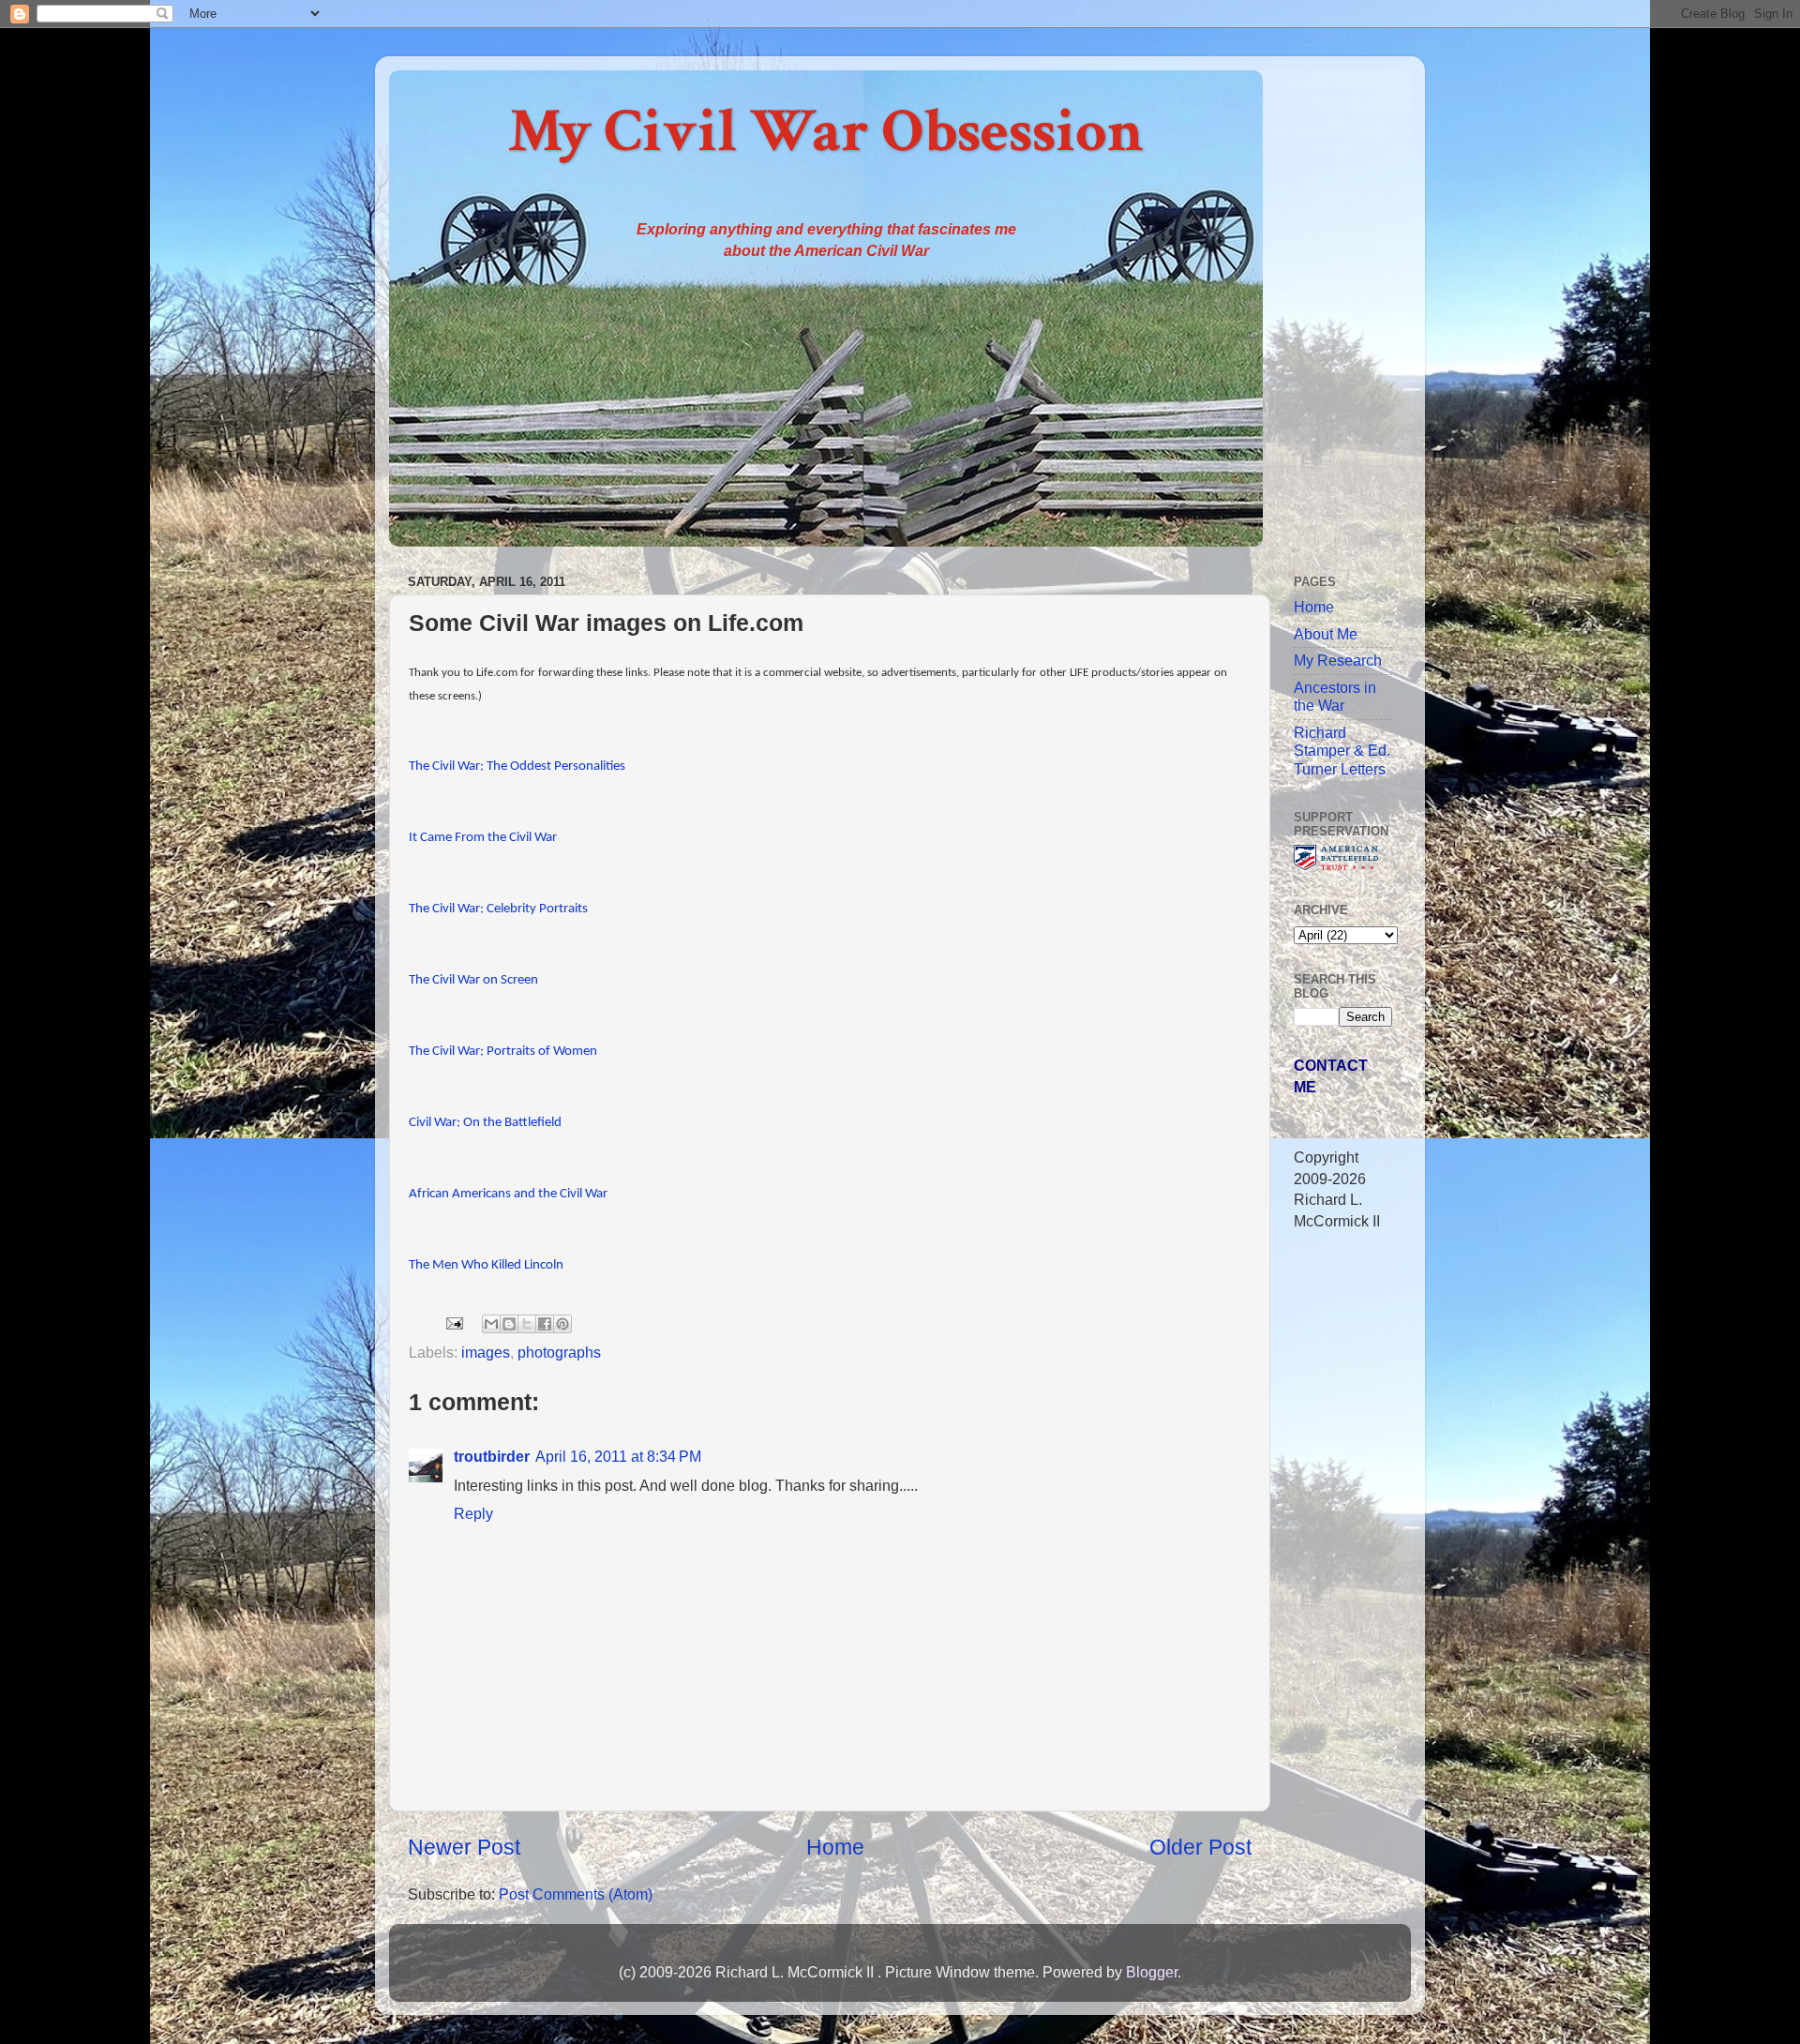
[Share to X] (527, 1324)
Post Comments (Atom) (576, 1894)
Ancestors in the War (1335, 696)
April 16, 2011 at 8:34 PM (618, 1456)
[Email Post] (453, 1322)
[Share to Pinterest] (562, 1324)
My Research (1338, 660)
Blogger (1152, 1972)
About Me (1326, 634)
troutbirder (492, 1456)
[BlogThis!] (509, 1324)
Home (835, 1847)
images (486, 1352)
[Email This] (491, 1324)
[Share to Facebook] (545, 1324)
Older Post (1200, 1847)
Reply (473, 1513)
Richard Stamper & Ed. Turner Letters (1342, 751)
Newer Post (464, 1847)
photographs (559, 1352)
